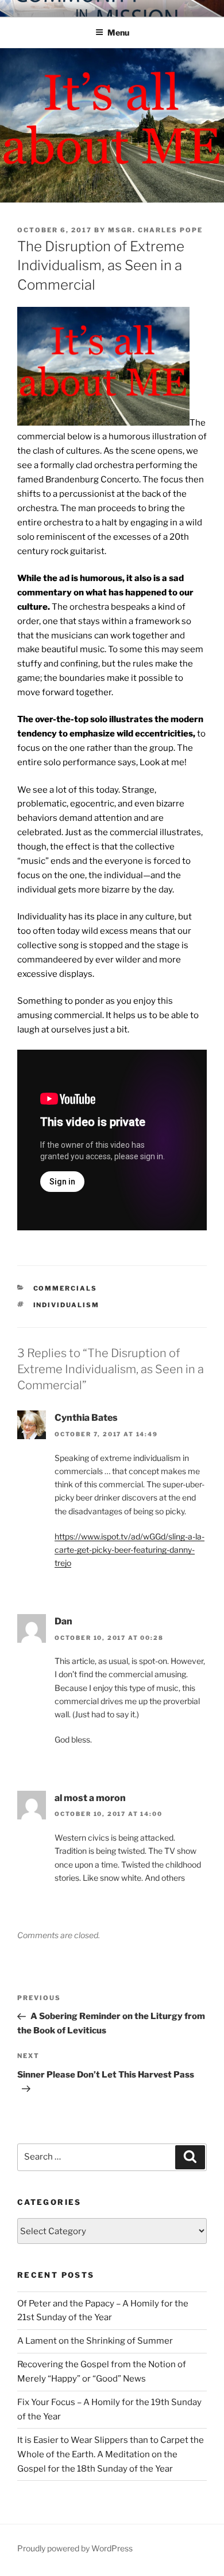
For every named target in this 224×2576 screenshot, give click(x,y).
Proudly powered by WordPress (75, 2548)
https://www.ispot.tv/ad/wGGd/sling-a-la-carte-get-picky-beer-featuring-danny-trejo (130, 1550)
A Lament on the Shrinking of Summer (95, 2341)
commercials (65, 1288)
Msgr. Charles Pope (155, 230)
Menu (118, 32)
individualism (67, 1305)
